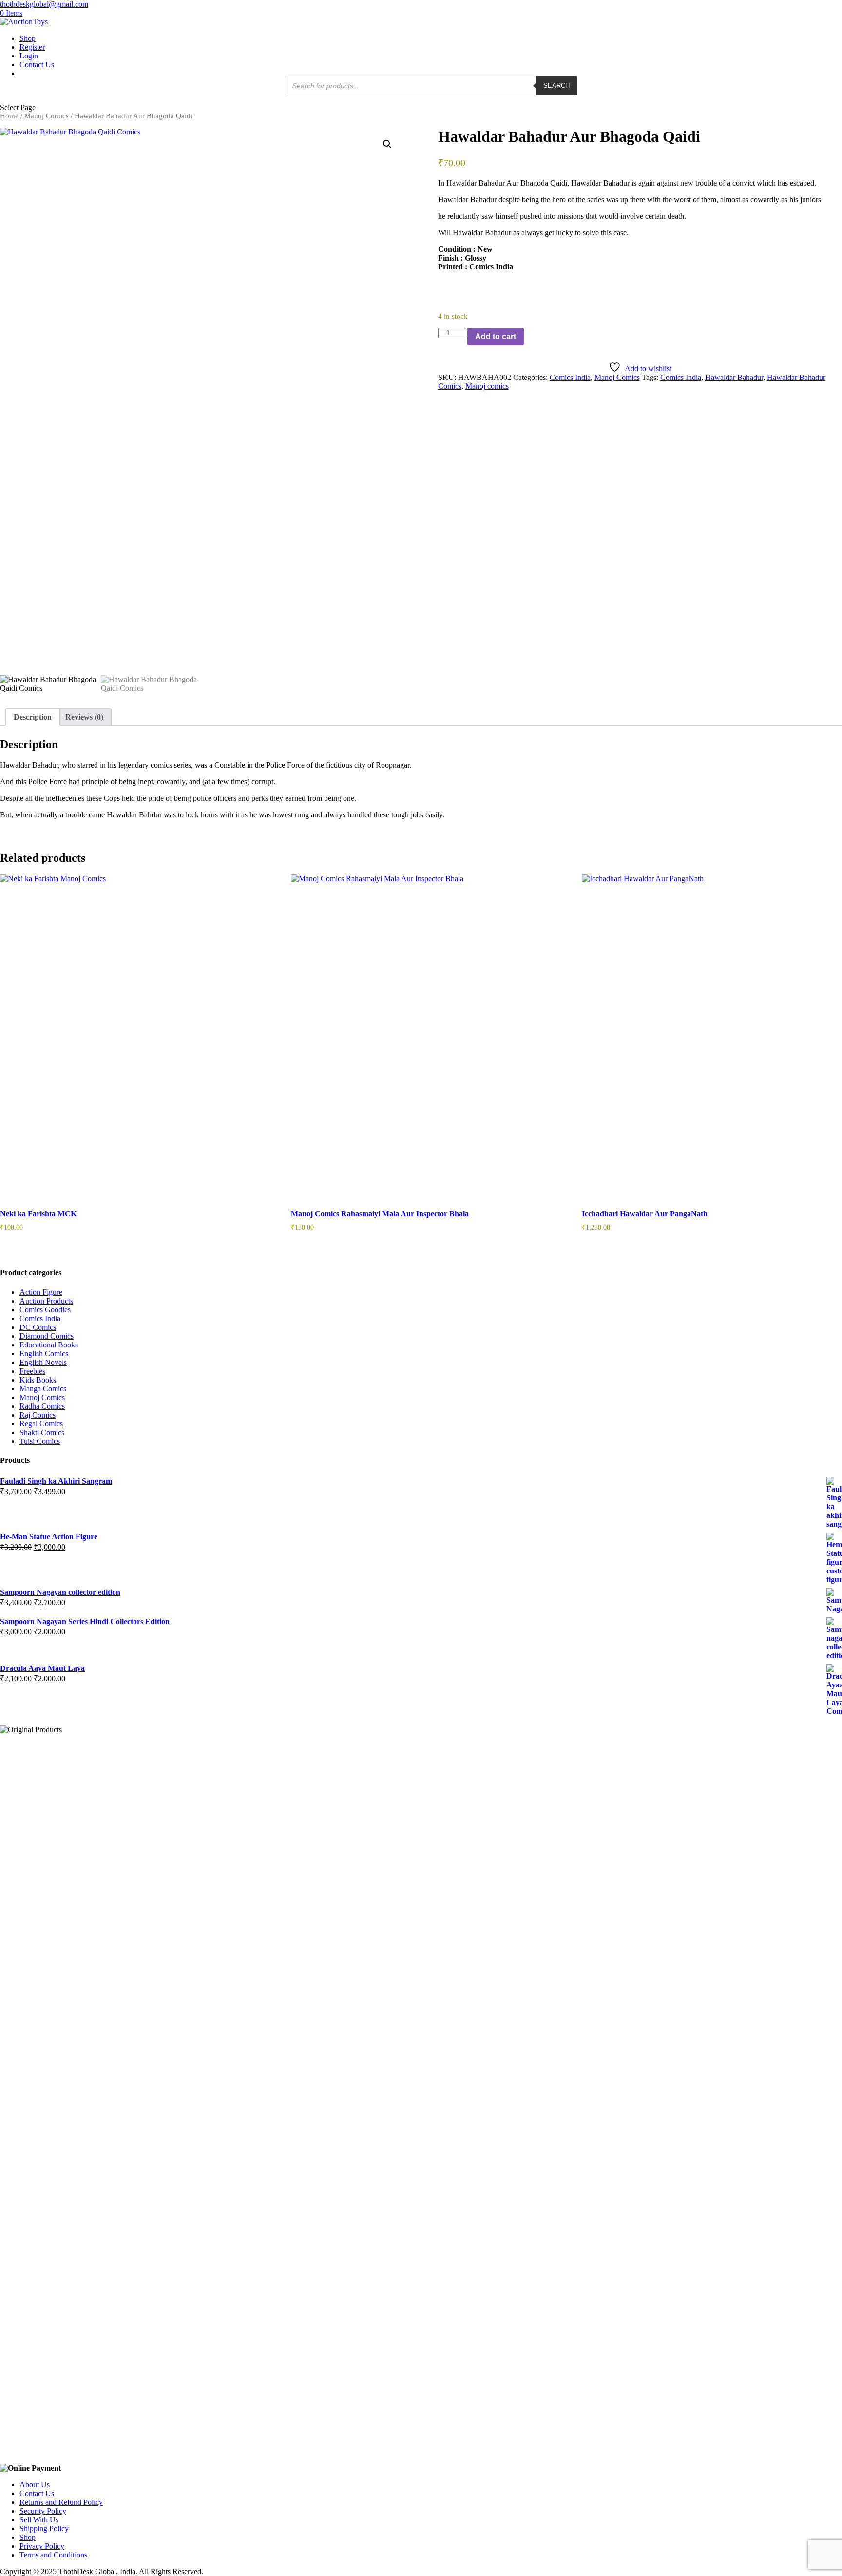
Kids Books (38, 1380)
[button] (387, 144)
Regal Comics (41, 1424)
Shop (28, 38)
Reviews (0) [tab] (84, 717)
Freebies (32, 1371)
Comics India (570, 377)
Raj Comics (38, 1415)
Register (32, 47)
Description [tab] (33, 717)
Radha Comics (42, 1406)
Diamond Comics (47, 1336)
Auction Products (46, 1301)
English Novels (43, 1362)
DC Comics (38, 1327)
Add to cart (496, 336)
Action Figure (41, 1292)
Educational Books (49, 1345)
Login (29, 56)
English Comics (44, 1354)
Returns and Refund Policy (61, 2502)
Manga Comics (43, 1389)
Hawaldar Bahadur (734, 377)
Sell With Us (39, 2520)
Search (556, 85)
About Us (35, 2485)
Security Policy (43, 2511)
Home (9, 116)
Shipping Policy (44, 2529)
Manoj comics (487, 386)
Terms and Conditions (53, 2555)
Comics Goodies (45, 1310)
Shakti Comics (42, 1432)
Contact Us (37, 65)
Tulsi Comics (40, 1441)
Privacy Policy (42, 2546)
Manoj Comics (47, 116)
